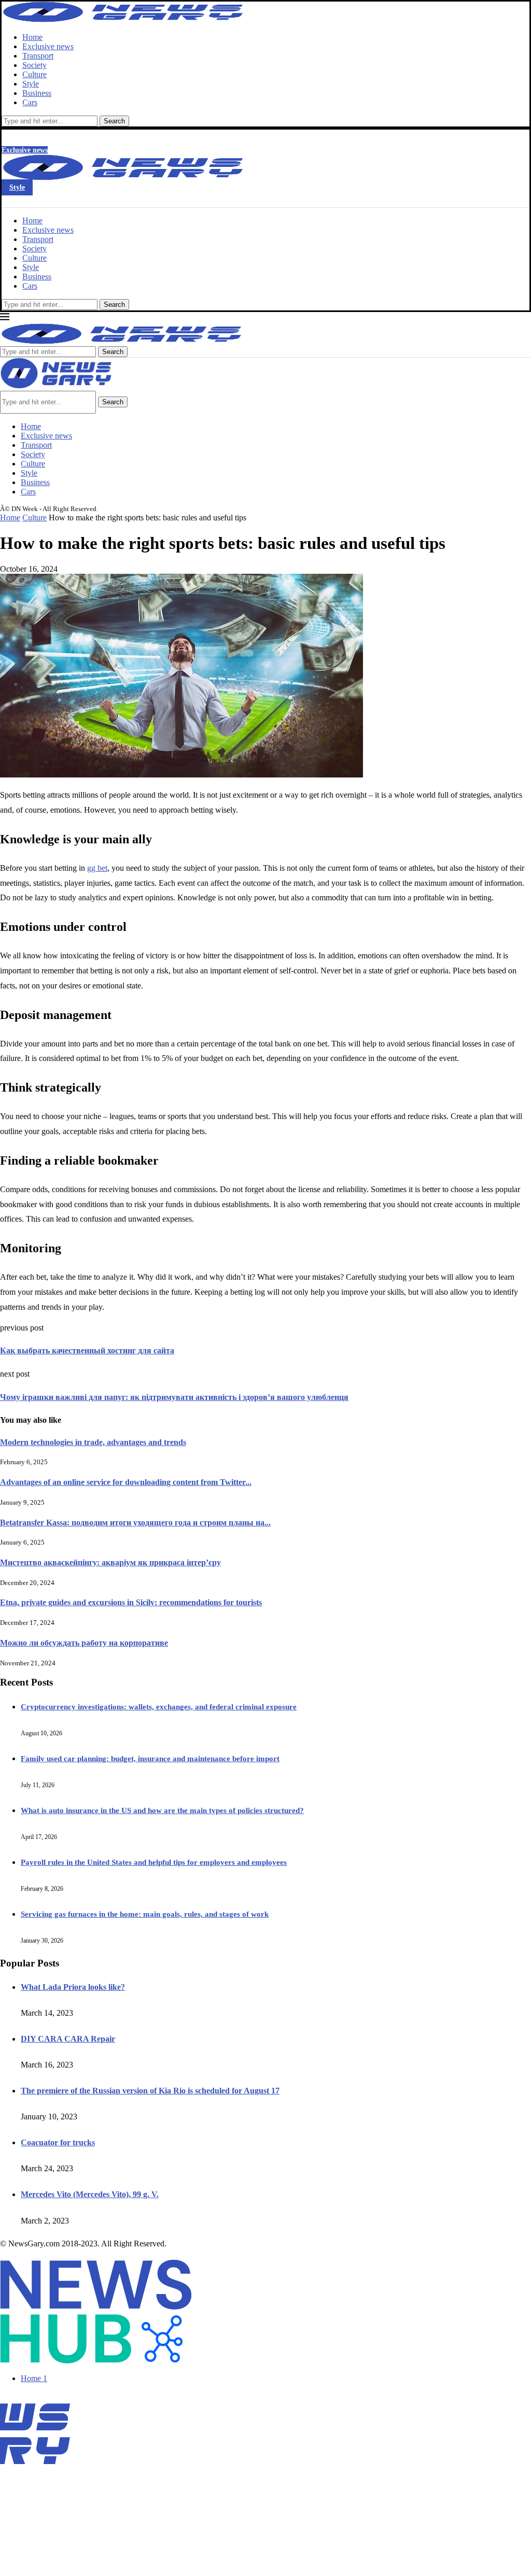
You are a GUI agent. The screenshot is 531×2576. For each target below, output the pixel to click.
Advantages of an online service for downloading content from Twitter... (126, 1482)
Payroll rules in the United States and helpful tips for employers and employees (154, 1862)
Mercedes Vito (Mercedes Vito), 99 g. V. (90, 2194)
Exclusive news (48, 46)
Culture (34, 74)
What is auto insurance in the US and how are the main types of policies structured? (162, 1810)
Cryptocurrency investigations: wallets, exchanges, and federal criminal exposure (159, 1707)
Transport (38, 56)
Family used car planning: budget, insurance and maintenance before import (150, 1759)
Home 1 (34, 2378)
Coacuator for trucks (58, 2142)
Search (114, 121)
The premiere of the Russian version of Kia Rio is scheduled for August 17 (150, 2091)
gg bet (97, 868)
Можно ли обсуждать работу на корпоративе (84, 1643)
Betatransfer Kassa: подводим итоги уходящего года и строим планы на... (135, 1523)
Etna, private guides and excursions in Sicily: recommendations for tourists (131, 1602)
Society (34, 65)
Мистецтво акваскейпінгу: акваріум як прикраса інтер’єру (110, 1562)
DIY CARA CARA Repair (68, 2039)
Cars (30, 102)
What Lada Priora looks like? (73, 1987)
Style (31, 84)
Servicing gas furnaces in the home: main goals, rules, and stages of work (145, 1914)
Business (37, 93)
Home (32, 37)
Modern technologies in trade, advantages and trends (93, 1442)
